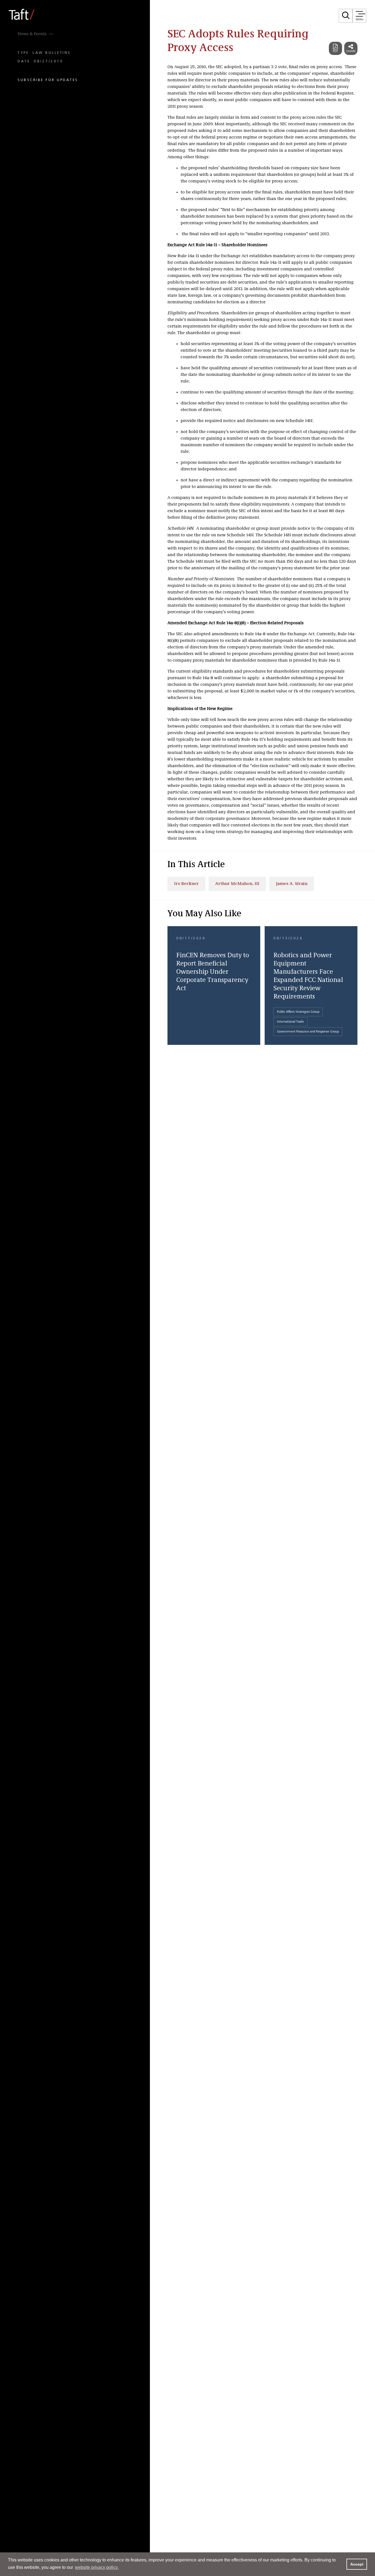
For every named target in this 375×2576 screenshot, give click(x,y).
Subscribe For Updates (48, 80)
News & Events (32, 34)
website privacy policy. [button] (97, 2567)
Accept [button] (357, 2564)
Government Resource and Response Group (308, 1032)
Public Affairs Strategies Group (298, 1012)
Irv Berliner (186, 884)
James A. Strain (292, 884)
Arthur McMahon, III (237, 884)
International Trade (290, 1022)
